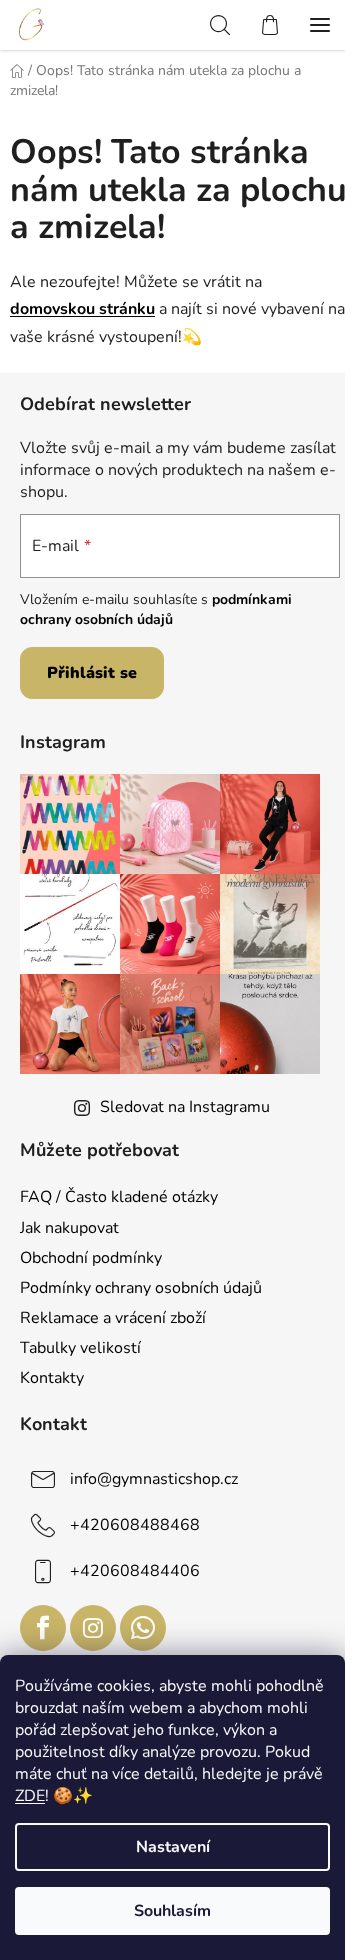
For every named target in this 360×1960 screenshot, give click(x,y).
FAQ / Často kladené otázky (119, 1197)
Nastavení (173, 1847)
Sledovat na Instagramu (185, 1107)
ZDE (30, 1796)
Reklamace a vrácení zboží (113, 1318)
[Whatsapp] (143, 1628)
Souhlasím (172, 1911)
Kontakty (52, 1378)
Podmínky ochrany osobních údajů (141, 1288)
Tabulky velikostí (80, 1348)
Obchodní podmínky (91, 1258)
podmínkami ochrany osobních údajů (156, 609)
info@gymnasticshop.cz (154, 1479)
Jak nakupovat (69, 1228)
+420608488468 (135, 1525)
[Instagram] (93, 1628)
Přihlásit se (92, 673)
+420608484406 (135, 1571)
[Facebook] (43, 1628)
